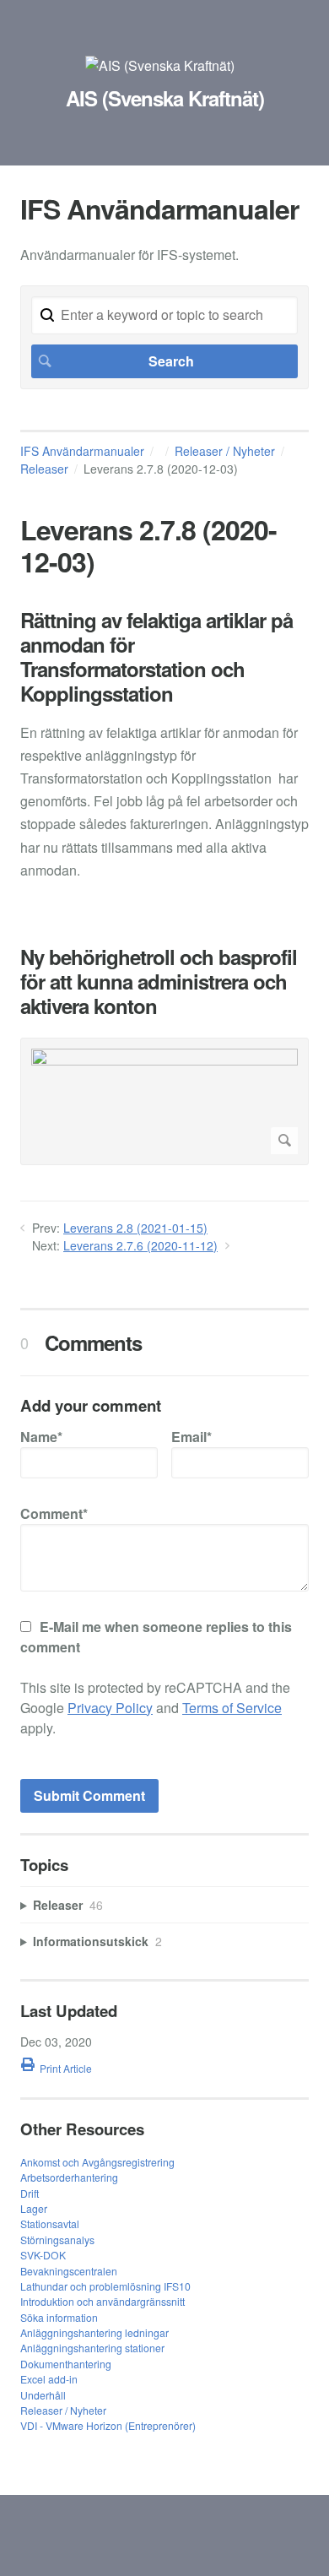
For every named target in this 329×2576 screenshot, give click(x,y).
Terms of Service (232, 1708)
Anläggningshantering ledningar (94, 2332)
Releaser (44, 469)
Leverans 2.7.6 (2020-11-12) (140, 1245)
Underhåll (43, 2395)
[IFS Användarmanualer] (160, 65)
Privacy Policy (110, 1708)
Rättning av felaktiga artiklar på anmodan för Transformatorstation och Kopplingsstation (156, 656)
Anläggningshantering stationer (92, 2348)
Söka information (59, 2317)
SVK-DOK (43, 2255)
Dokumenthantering (66, 2364)
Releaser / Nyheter (225, 451)
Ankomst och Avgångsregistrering (97, 2162)
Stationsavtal (50, 2223)
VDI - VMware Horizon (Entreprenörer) (108, 2425)
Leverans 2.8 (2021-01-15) (135, 1228)
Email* (191, 1437)
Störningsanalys (57, 2240)
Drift (30, 2193)
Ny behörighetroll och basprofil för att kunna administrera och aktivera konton (159, 981)
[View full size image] (164, 1101)
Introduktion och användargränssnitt (102, 2301)
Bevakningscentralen (69, 2271)
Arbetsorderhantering (69, 2177)
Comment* (54, 1513)
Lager (34, 2208)
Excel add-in (49, 2379)
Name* (41, 1437)
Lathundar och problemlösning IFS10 (105, 2286)
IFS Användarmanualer (82, 451)
